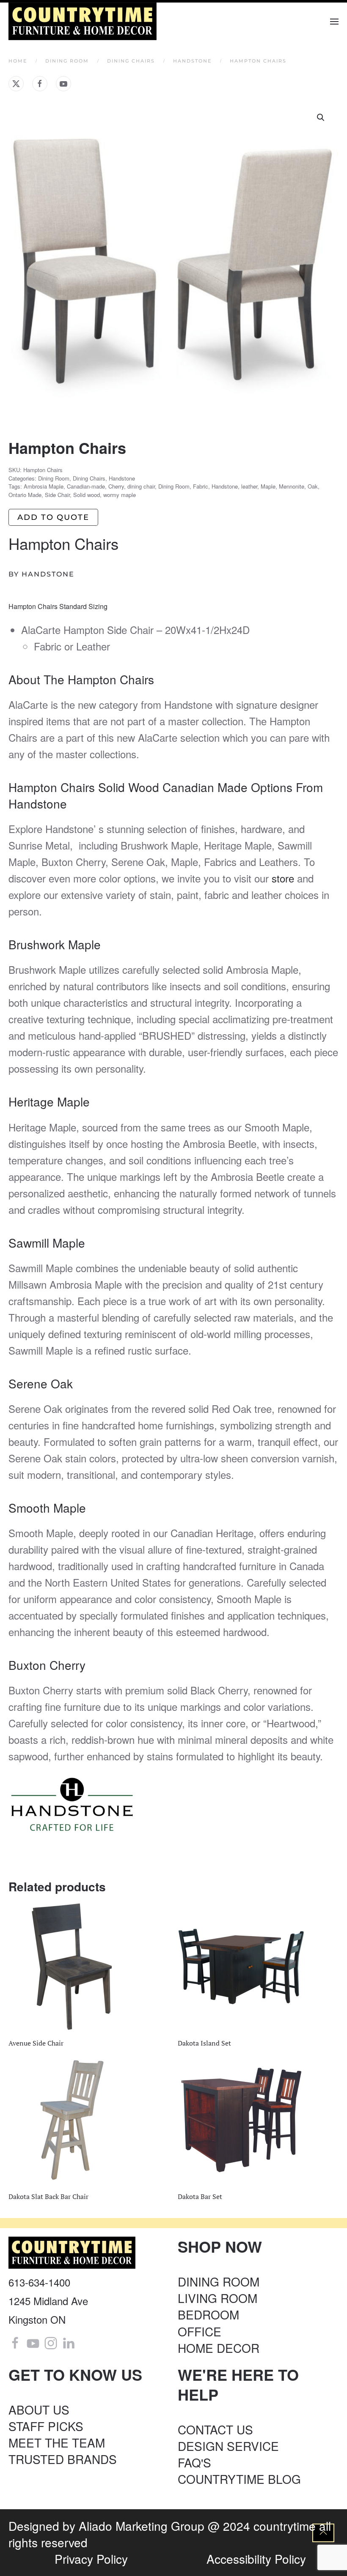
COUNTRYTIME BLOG (239, 2479)
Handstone (122, 478)
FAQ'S (194, 2462)
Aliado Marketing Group (142, 2526)
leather (249, 486)
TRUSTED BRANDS (63, 2459)
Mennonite (292, 486)
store (283, 878)
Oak (313, 486)
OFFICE (200, 2331)
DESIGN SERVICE (228, 2446)
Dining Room (54, 478)
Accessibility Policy (256, 2559)
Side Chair (57, 495)
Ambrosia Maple (44, 486)
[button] (334, 21)
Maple (268, 486)
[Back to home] (84, 21)
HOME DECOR (219, 2348)
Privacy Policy (91, 2559)
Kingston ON (37, 2319)
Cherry (116, 486)
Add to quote (53, 517)
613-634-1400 (39, 2282)
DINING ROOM (219, 2281)
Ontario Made (25, 495)
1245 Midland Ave (48, 2301)
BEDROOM (208, 2314)
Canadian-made (86, 486)
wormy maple (120, 495)
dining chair (141, 486)
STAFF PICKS (46, 2426)
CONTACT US (215, 2429)
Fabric (201, 486)
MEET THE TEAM (57, 2442)
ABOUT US (39, 2409)
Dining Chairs (89, 478)
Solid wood (87, 495)
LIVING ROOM (218, 2298)
